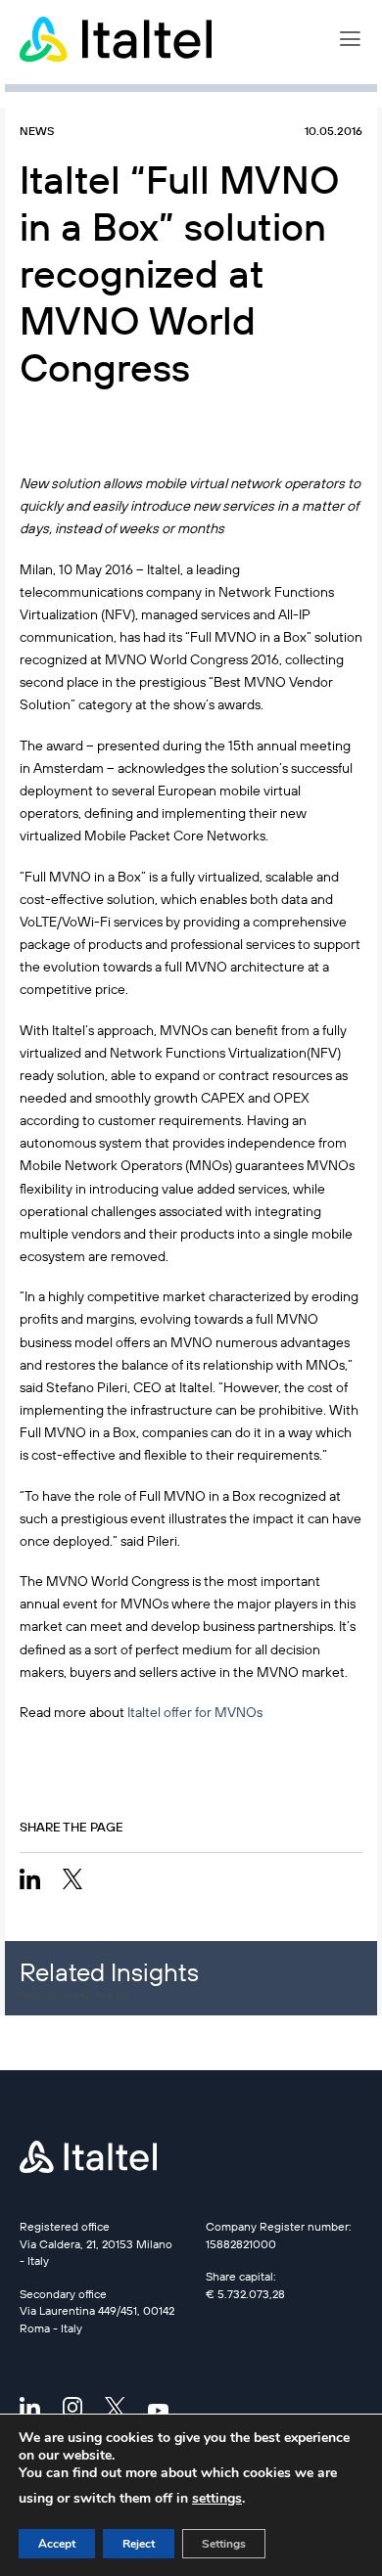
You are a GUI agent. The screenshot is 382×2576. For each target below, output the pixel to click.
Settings (224, 2544)
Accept (57, 2544)
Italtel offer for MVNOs (195, 1712)
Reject (139, 2544)
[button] (350, 39)
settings (217, 2498)
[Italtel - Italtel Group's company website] (118, 39)
